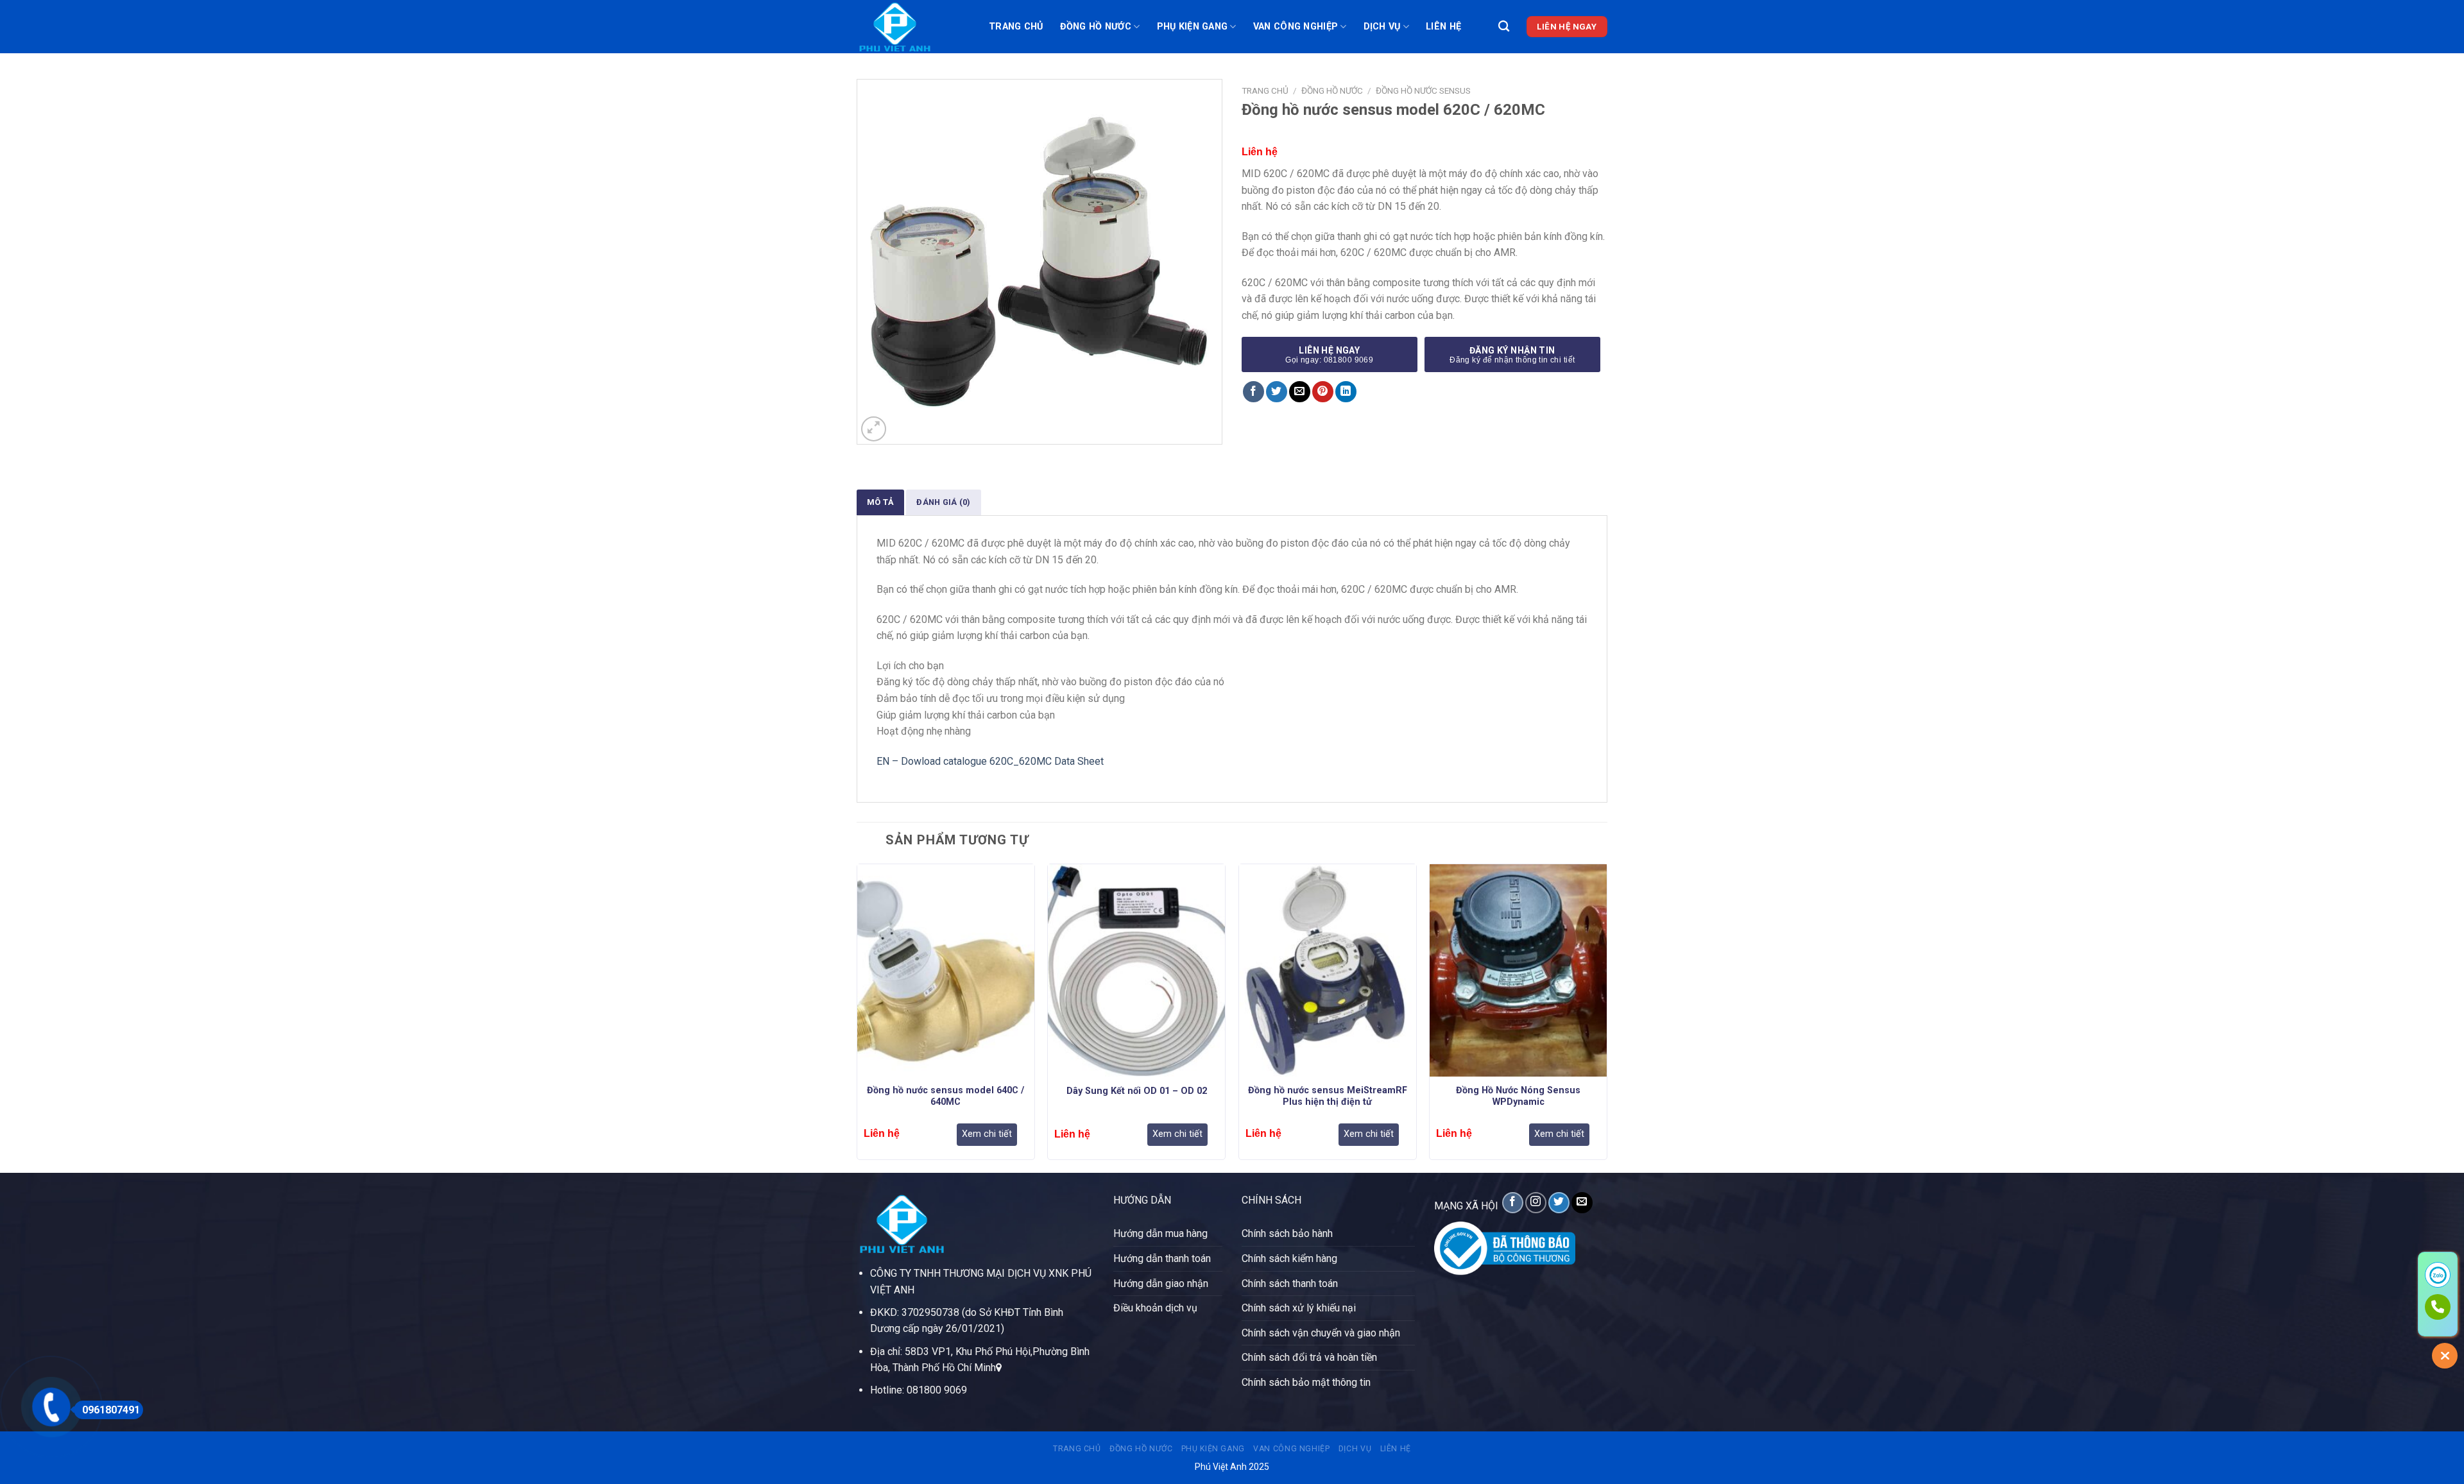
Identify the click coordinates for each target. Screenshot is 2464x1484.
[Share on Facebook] (1253, 392)
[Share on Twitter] (1277, 392)
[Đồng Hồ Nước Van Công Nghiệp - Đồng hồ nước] (913, 27)
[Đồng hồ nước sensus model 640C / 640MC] (946, 970)
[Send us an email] (1582, 1203)
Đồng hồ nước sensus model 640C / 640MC (945, 1096)
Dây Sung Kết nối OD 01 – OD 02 (1137, 1091)
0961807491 (111, 1410)
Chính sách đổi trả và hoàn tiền (1309, 1357)
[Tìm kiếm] (1504, 27)
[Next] (1607, 1017)
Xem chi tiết (987, 1134)
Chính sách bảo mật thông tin (1306, 1382)
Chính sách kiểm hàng (1289, 1258)
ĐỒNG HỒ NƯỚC (1096, 27)
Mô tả (880, 502)
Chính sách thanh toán (1290, 1284)
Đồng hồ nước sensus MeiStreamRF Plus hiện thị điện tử (1328, 1096)
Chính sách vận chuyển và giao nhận (1321, 1333)
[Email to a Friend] (1300, 392)
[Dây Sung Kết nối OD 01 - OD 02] (1136, 970)
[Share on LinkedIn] (1346, 392)
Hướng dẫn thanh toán (1162, 1258)
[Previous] (857, 1017)
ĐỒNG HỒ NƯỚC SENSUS (1423, 90)
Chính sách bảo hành (1287, 1233)
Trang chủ (1016, 27)
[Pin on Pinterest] (1323, 392)
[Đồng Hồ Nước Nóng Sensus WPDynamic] (1518, 970)
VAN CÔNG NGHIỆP (1296, 27)
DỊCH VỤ (1382, 27)
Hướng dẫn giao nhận (1161, 1284)
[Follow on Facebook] (1513, 1203)
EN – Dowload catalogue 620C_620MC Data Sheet (990, 761)
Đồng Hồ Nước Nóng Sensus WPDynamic (1518, 1096)
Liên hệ (1443, 27)
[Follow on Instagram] (1536, 1203)
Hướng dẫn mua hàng (1160, 1233)
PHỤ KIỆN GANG (1193, 27)
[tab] (880, 502)
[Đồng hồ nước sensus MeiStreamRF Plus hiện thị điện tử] (1328, 970)
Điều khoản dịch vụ (1155, 1308)
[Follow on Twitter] (1559, 1203)
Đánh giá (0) (943, 502)
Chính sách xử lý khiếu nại (1299, 1308)
